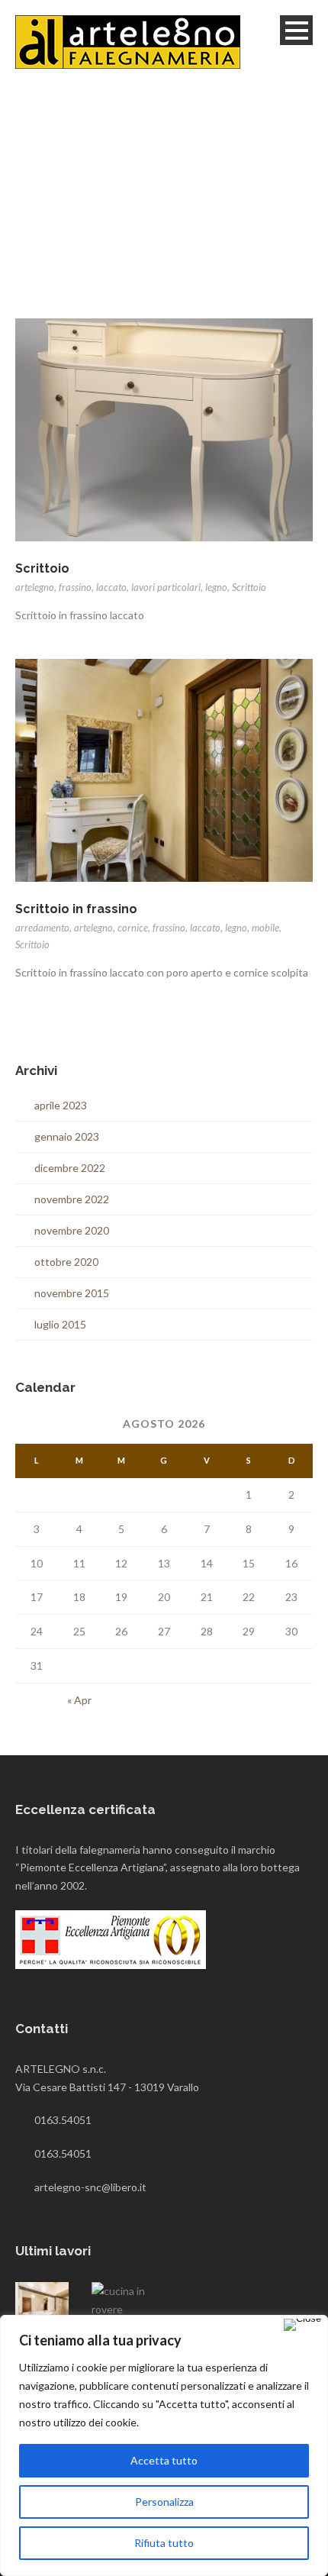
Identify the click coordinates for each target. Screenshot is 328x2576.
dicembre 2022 (70, 1168)
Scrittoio (42, 568)
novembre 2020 (72, 1230)
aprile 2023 (61, 1105)
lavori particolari (166, 587)
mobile (265, 928)
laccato (111, 587)
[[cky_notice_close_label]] (302, 2325)
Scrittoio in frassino (76, 909)
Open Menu (296, 30)
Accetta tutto (164, 2460)
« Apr (79, 1700)
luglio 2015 (60, 1324)
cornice (133, 928)
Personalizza (164, 2502)
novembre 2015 (72, 1293)
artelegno (35, 587)
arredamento (42, 928)
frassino (75, 587)
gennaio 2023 (67, 1136)
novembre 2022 (72, 1199)
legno (216, 587)
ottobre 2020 (66, 1262)
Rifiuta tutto (164, 2543)
